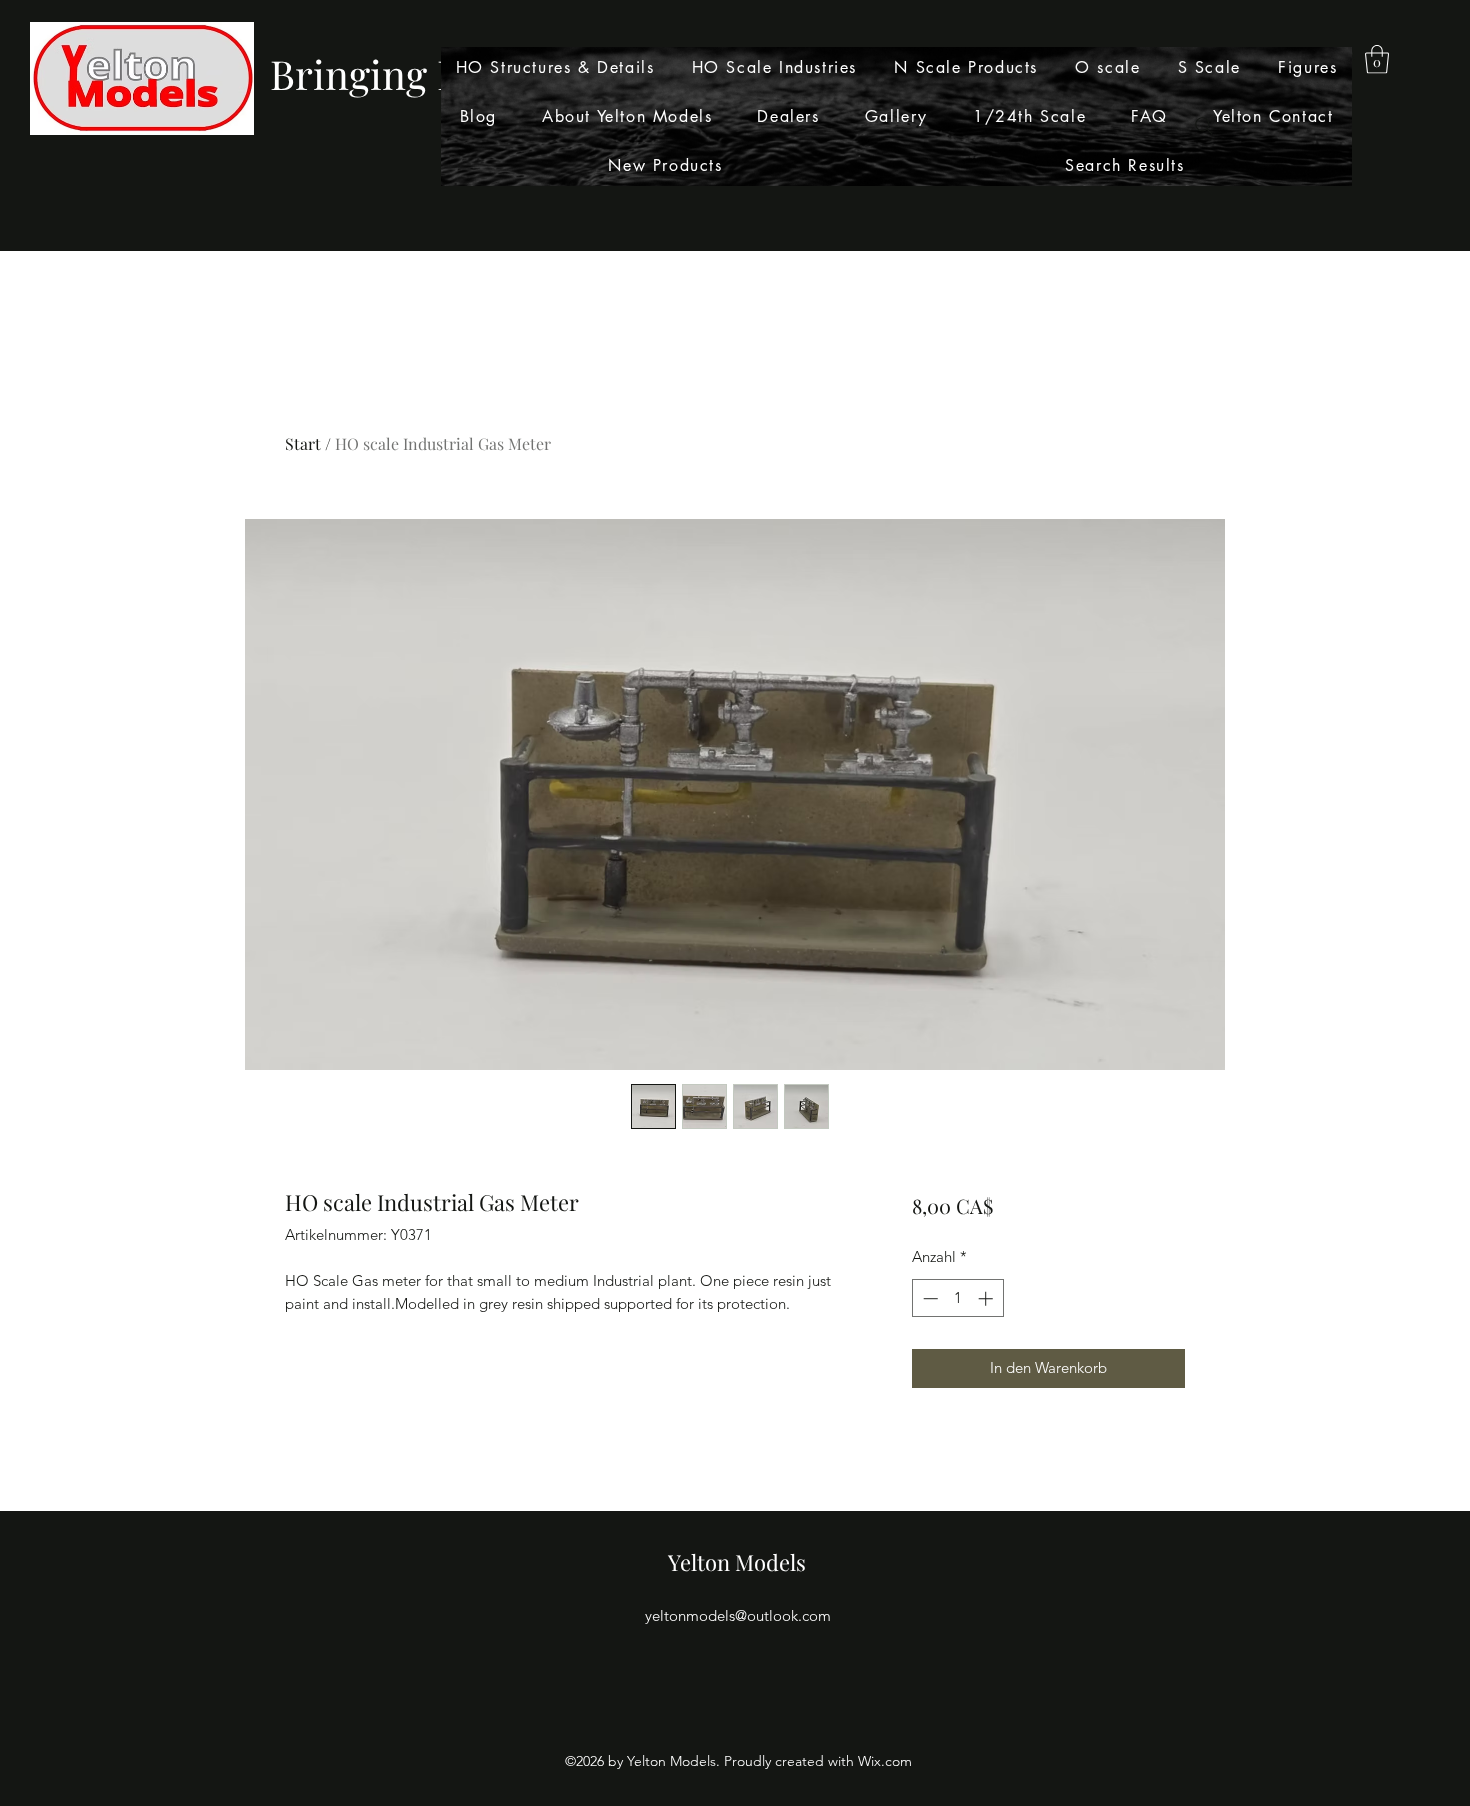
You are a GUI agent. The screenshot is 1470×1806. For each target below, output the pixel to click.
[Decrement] (928, 1298)
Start (303, 443)
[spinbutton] (957, 1298)
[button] (1377, 59)
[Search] (1204, 126)
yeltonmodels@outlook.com (738, 1615)
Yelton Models (737, 1562)
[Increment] (987, 1298)
